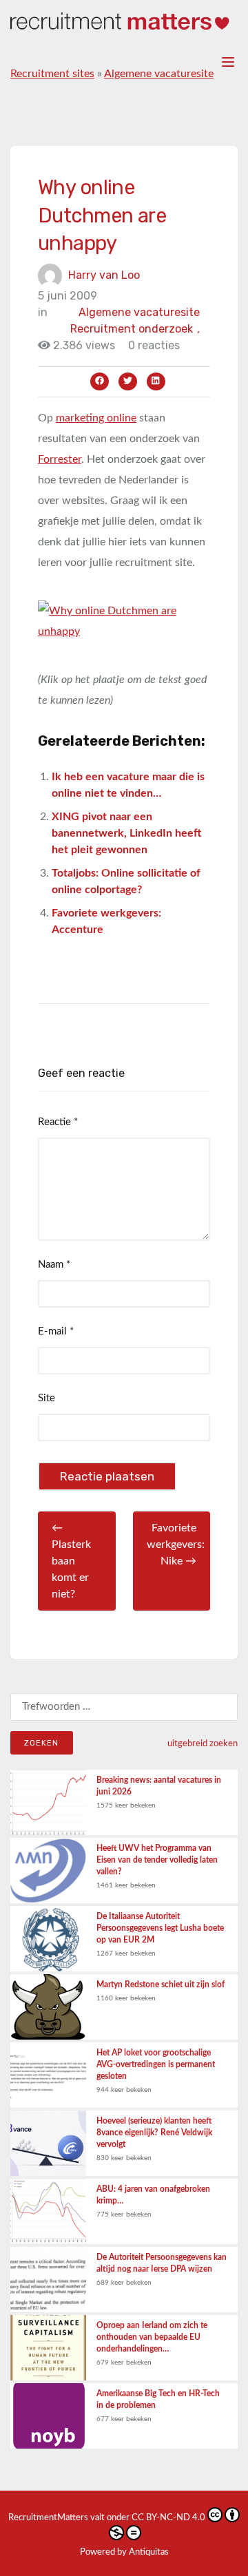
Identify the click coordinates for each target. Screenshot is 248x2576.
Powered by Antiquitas (124, 2552)
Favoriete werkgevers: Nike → (176, 1544)
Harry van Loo (104, 274)
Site (46, 1398)
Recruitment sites (52, 74)
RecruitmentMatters (48, 2518)
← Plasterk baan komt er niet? (71, 1561)
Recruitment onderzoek (135, 329)
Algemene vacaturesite (159, 74)
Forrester (60, 459)
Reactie (58, 1122)
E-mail (56, 1331)
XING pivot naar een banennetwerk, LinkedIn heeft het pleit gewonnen (126, 833)
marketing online (96, 418)
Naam (54, 1265)
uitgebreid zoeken (203, 1743)
